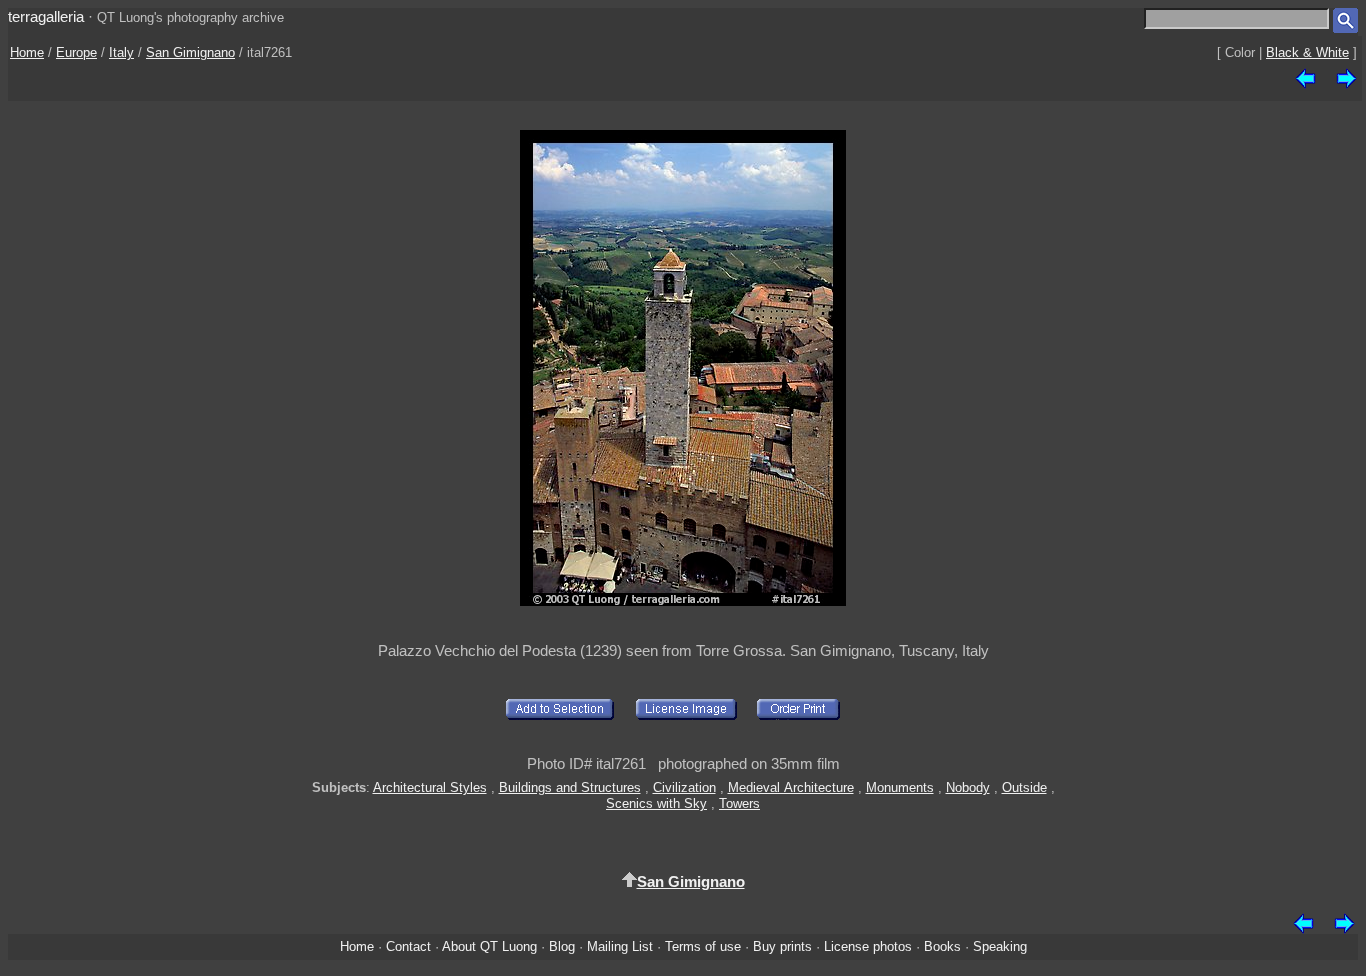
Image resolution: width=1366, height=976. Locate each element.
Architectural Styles (430, 787)
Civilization (684, 787)
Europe (76, 52)
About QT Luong (489, 946)
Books (942, 946)
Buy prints (782, 946)
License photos (868, 946)
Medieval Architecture (791, 787)
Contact (408, 946)
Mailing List (620, 946)
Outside (1024, 787)
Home (27, 52)
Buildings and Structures (570, 787)
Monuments (900, 787)
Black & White (1307, 52)
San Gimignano (190, 52)
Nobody (968, 787)
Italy (121, 52)
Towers (739, 803)
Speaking (1000, 946)
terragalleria (46, 16)
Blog (562, 946)
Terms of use (703, 946)
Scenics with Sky (656, 803)
